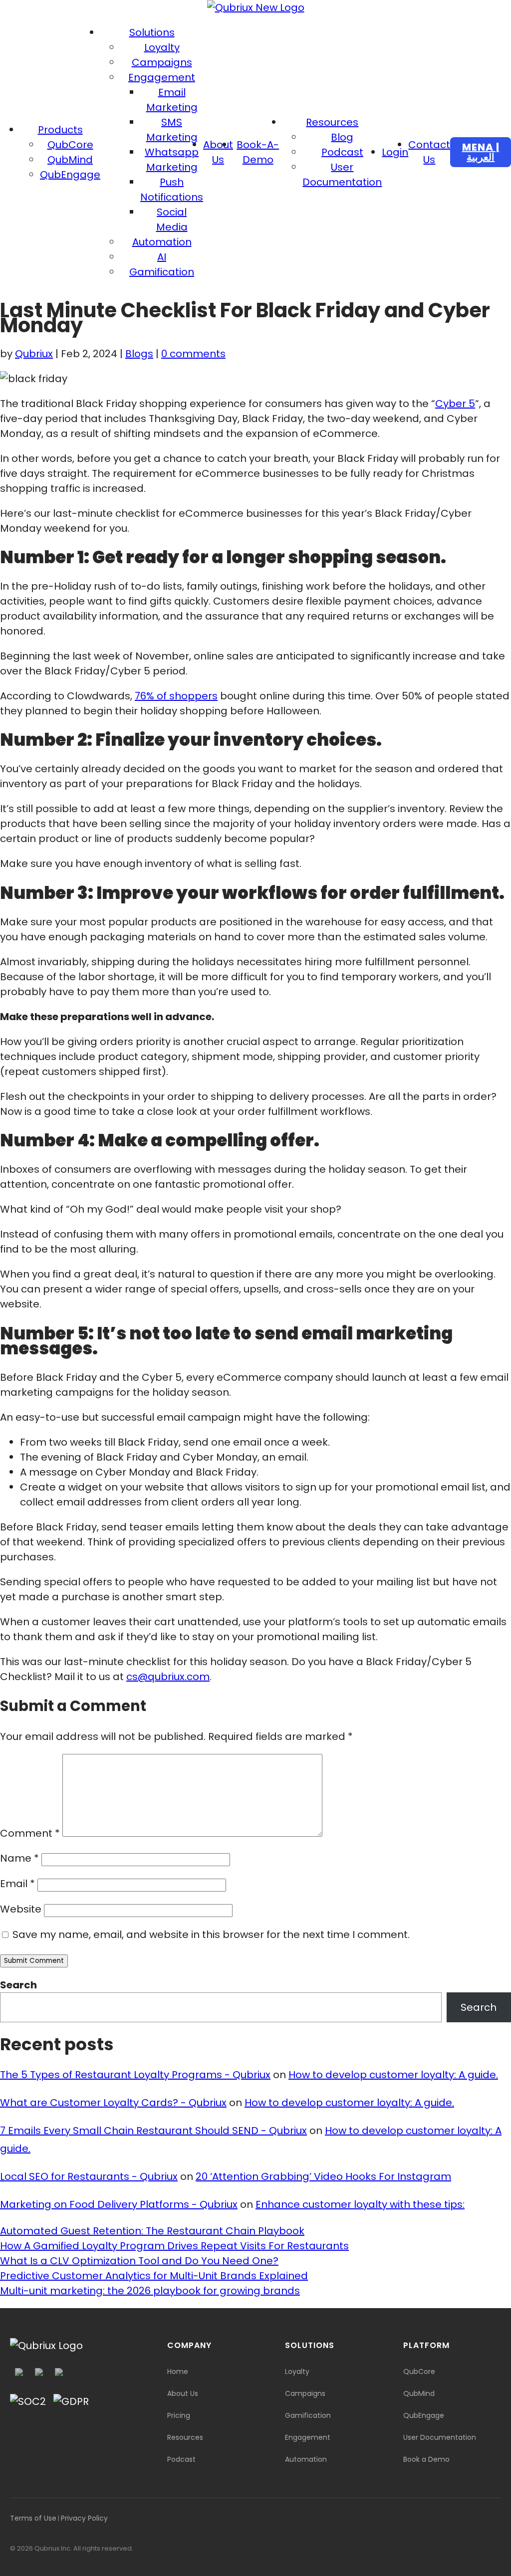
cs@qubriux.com (168, 1677)
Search (18, 1985)
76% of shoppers (176, 696)
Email (17, 1884)
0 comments (193, 354)
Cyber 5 (455, 404)
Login (395, 152)
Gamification (162, 272)
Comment (30, 1833)
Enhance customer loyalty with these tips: (360, 2204)
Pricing (179, 2415)
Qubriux (34, 354)
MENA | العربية (481, 152)
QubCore (70, 145)
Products (60, 130)
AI (162, 257)
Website (21, 1909)
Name (19, 1858)
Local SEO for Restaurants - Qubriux (89, 2176)
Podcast (342, 152)
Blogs (139, 354)
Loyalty (162, 47)
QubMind (70, 160)
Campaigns (162, 62)
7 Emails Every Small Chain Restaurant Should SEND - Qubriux (153, 2131)
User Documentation (440, 2437)
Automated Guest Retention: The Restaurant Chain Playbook (152, 2231)
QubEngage (70, 175)
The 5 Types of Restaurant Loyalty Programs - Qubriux (135, 2075)
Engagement (162, 77)
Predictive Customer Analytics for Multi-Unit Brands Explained (154, 2276)
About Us (183, 2393)
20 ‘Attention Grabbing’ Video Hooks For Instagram (323, 2176)
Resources (332, 122)
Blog (342, 137)
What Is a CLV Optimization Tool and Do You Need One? (139, 2261)
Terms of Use (33, 2518)
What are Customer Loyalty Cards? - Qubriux (113, 2103)
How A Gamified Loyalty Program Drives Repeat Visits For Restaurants (174, 2246)
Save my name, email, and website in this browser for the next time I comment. (211, 1934)
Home (178, 2371)
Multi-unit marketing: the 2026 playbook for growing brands (150, 2291)
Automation (162, 242)
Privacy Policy (84, 2518)
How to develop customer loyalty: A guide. (393, 2075)
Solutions (152, 32)
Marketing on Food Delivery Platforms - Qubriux (119, 2204)
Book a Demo (426, 2459)
